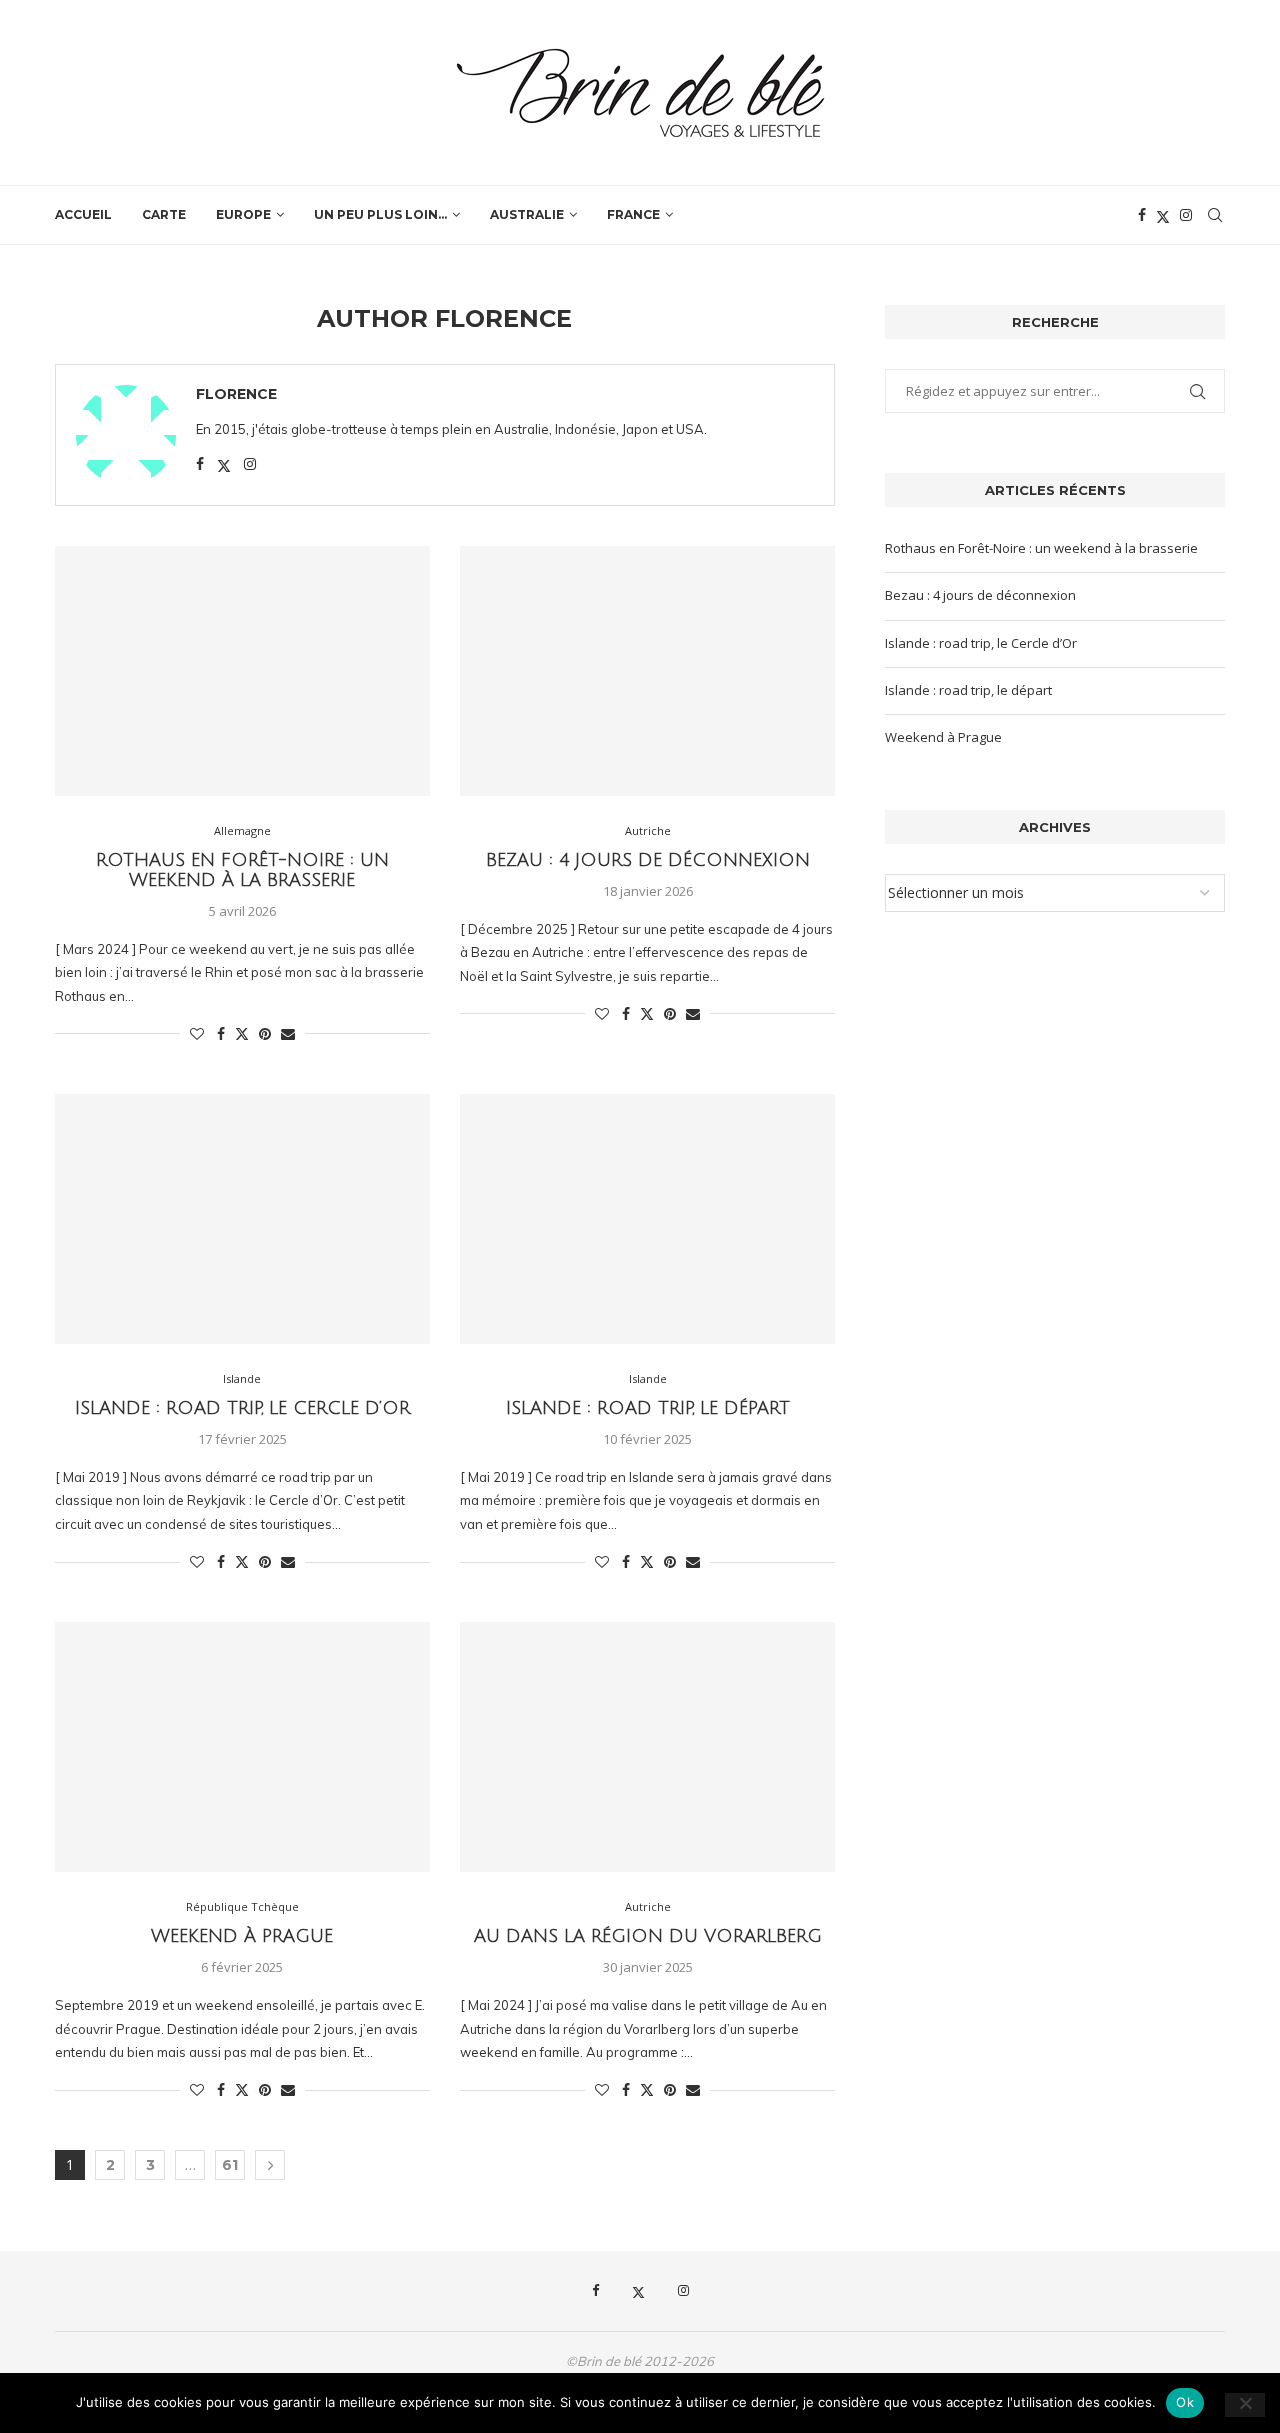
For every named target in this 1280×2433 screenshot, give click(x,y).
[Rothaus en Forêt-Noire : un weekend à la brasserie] (242, 671)
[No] (1245, 2405)
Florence (236, 394)
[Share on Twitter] (242, 1033)
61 (230, 2165)
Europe (243, 214)
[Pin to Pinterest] (265, 1033)
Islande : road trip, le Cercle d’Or (242, 1408)
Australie (527, 214)
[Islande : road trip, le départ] (647, 1219)
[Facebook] (1142, 215)
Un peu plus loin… (380, 214)
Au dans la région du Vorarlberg (648, 1936)
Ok (1185, 2402)
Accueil (83, 214)
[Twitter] (1163, 215)
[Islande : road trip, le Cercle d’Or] (242, 1219)
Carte (164, 214)
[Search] (1215, 215)
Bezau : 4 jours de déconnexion (648, 860)
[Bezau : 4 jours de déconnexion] (647, 671)
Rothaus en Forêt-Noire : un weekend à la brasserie (242, 870)
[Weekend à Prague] (242, 1747)
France (633, 214)
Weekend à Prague (242, 1936)
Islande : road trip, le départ (648, 1408)
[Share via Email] (288, 1033)
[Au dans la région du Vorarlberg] (647, 1747)
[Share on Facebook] (221, 1033)
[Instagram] (1186, 215)
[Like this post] (197, 1033)
